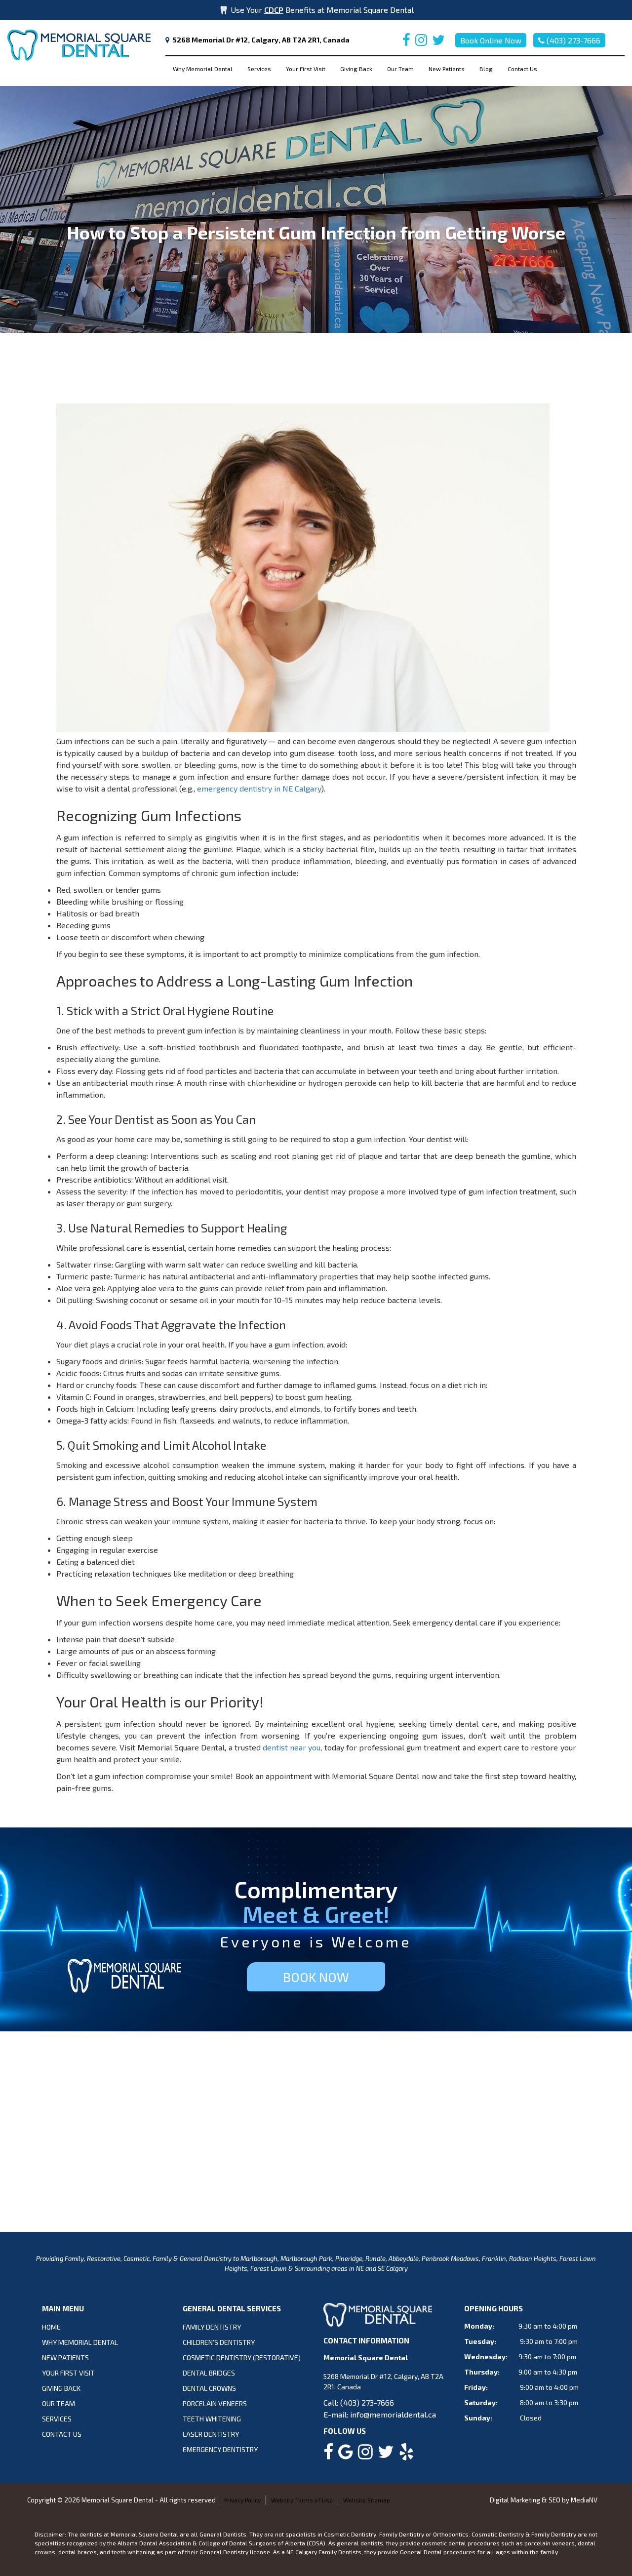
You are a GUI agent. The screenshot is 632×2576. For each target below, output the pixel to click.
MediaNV (584, 2500)
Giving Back (356, 69)
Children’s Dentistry (219, 2342)
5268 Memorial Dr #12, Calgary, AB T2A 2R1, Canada (261, 40)
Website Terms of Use (302, 2500)
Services (259, 69)
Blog (486, 69)
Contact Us (522, 69)
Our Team (400, 69)
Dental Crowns (209, 2388)
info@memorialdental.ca (393, 2414)
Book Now (316, 1977)
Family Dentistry (212, 2327)
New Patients (447, 69)
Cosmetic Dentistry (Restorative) (242, 2358)
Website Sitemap (367, 2500)
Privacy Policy (242, 2500)
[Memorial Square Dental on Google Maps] (346, 2455)
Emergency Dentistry (220, 2449)
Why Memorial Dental (203, 69)
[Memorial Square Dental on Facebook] (406, 42)
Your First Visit (306, 69)
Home (51, 2327)
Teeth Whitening (212, 2419)
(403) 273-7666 (573, 40)
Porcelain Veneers (215, 2403)
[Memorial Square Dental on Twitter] (438, 42)
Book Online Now (491, 40)
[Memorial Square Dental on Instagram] (421, 42)
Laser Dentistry (211, 2434)
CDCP (274, 10)
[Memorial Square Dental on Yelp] (406, 2455)
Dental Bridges (209, 2373)
